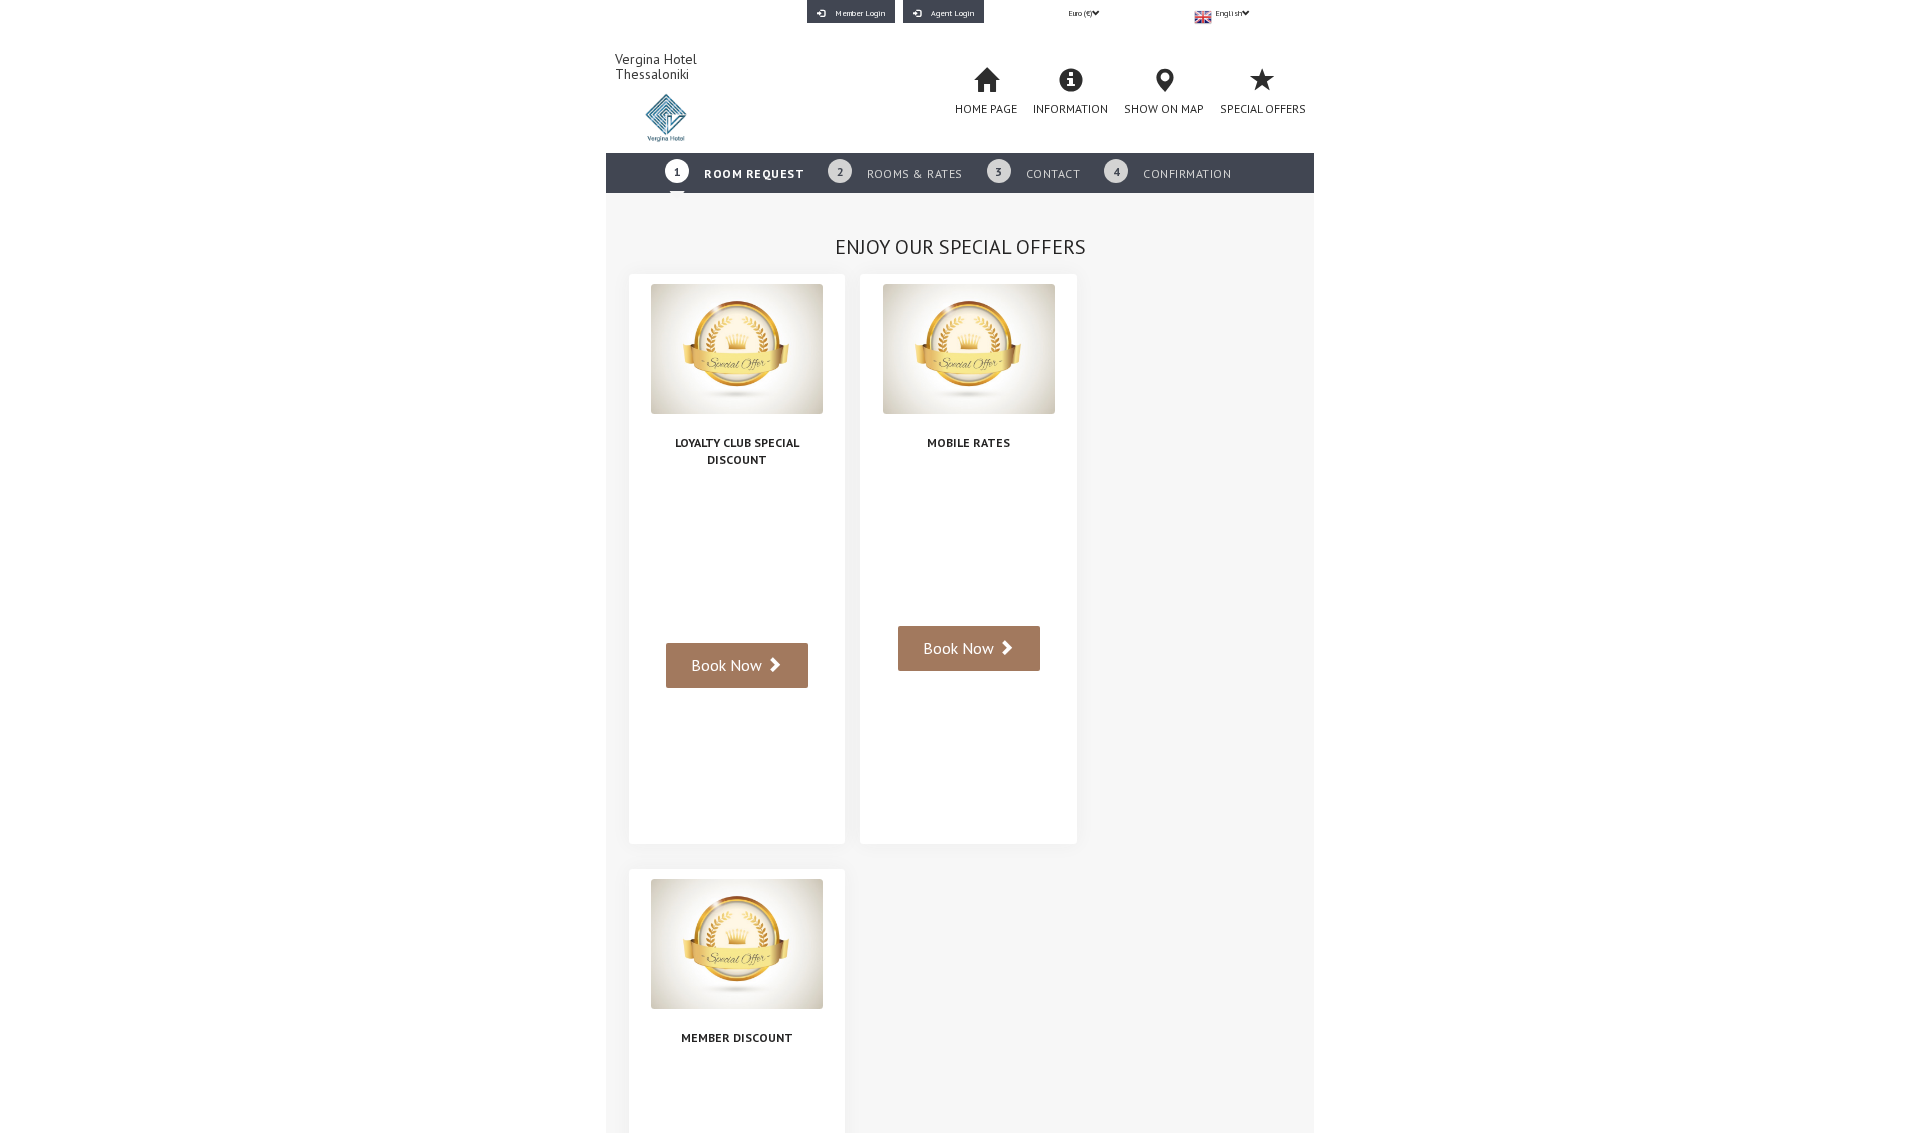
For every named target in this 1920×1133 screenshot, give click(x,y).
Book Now (728, 665)
